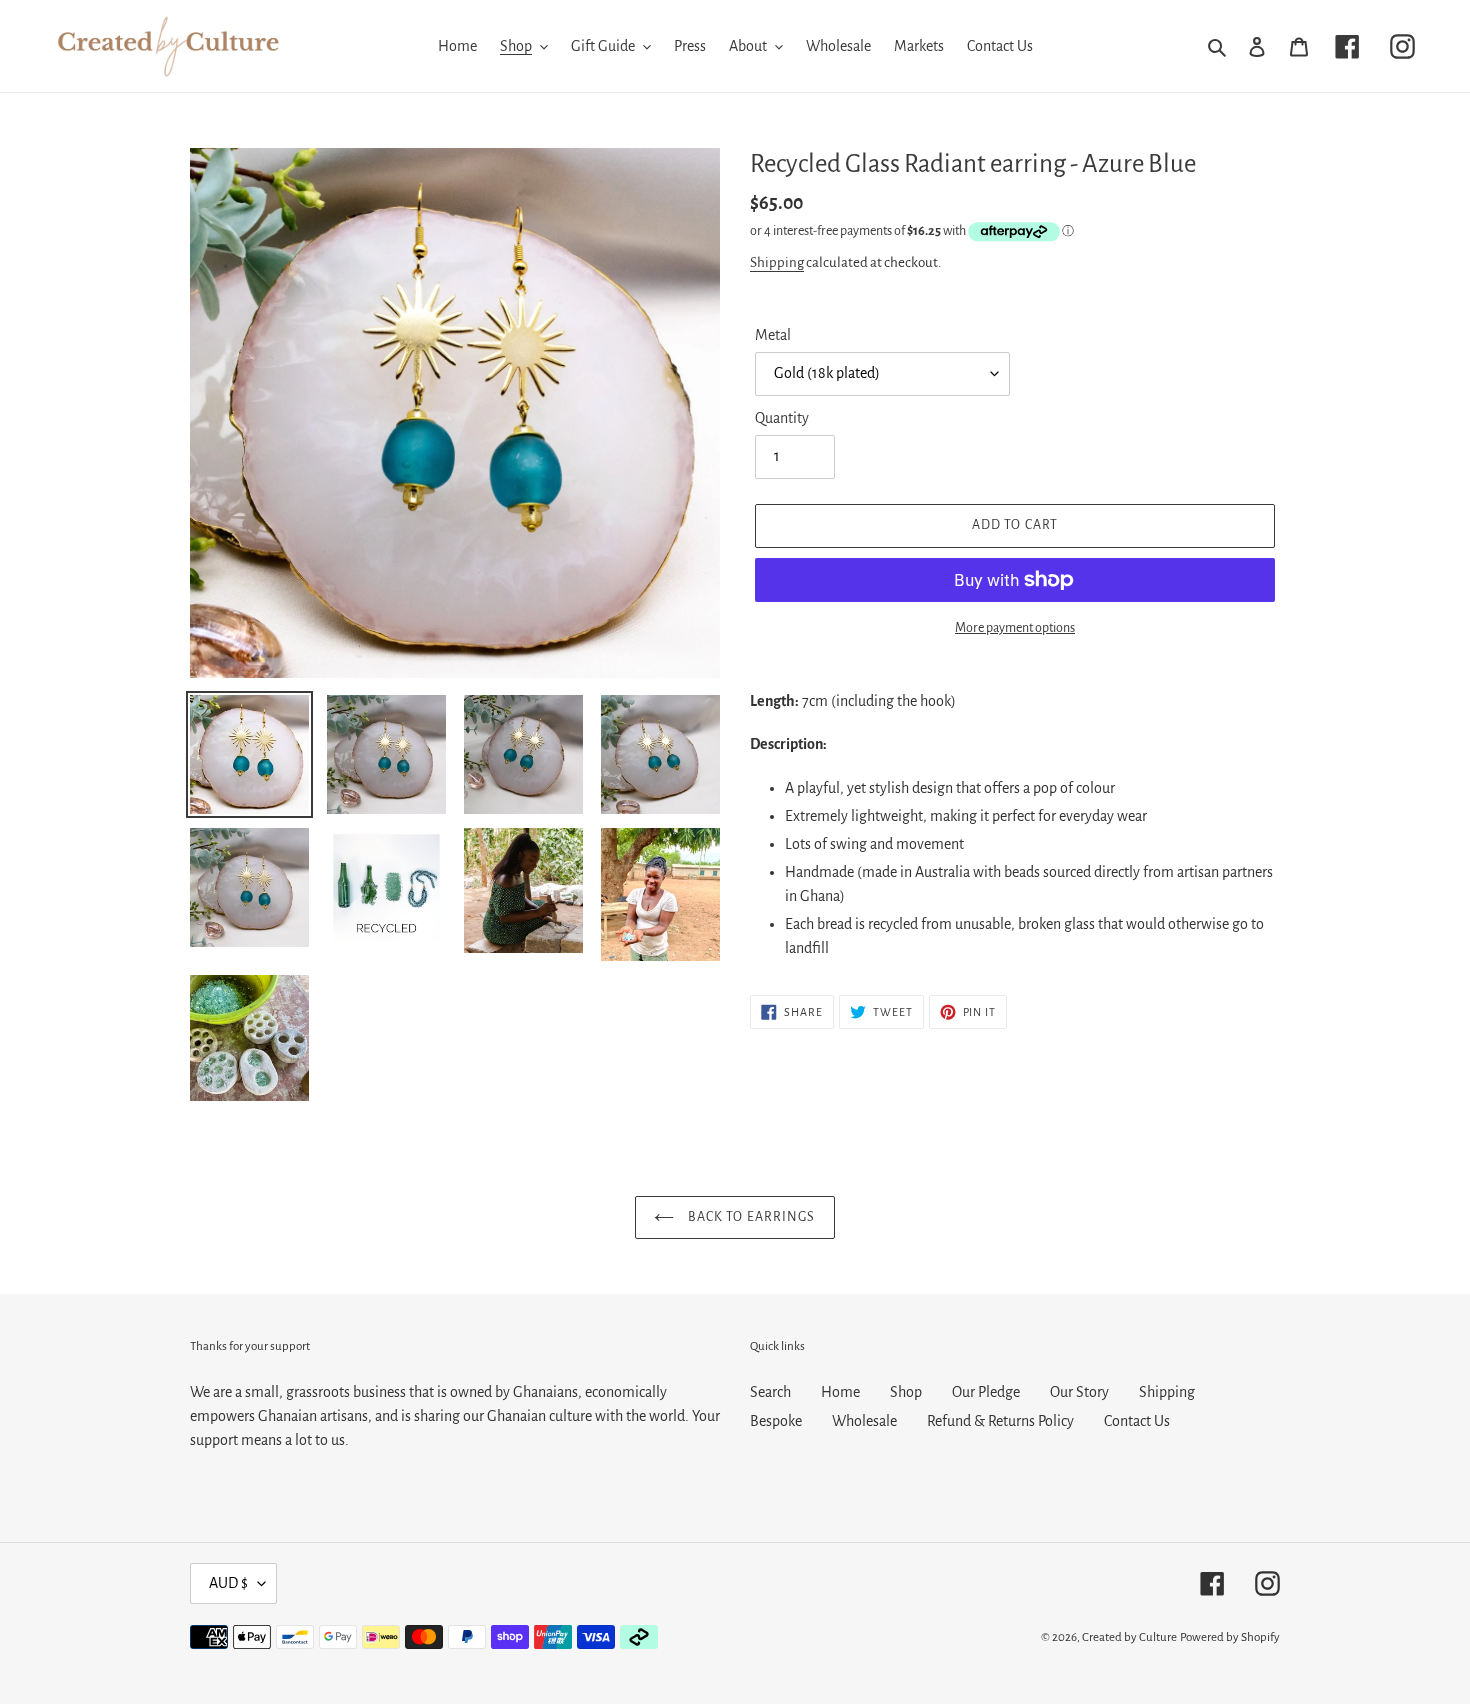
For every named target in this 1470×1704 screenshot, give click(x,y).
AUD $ (228, 1583)
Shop (906, 1392)
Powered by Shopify (1230, 1637)
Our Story (1079, 1392)
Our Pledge (986, 1392)
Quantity (782, 418)
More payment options (1015, 628)
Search (770, 1392)
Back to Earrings (749, 1217)
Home (840, 1392)
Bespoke (776, 1421)
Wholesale (864, 1421)
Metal (773, 335)
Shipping (777, 262)
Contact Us (1137, 1421)
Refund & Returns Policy (1000, 1421)
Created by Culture (1129, 1637)
